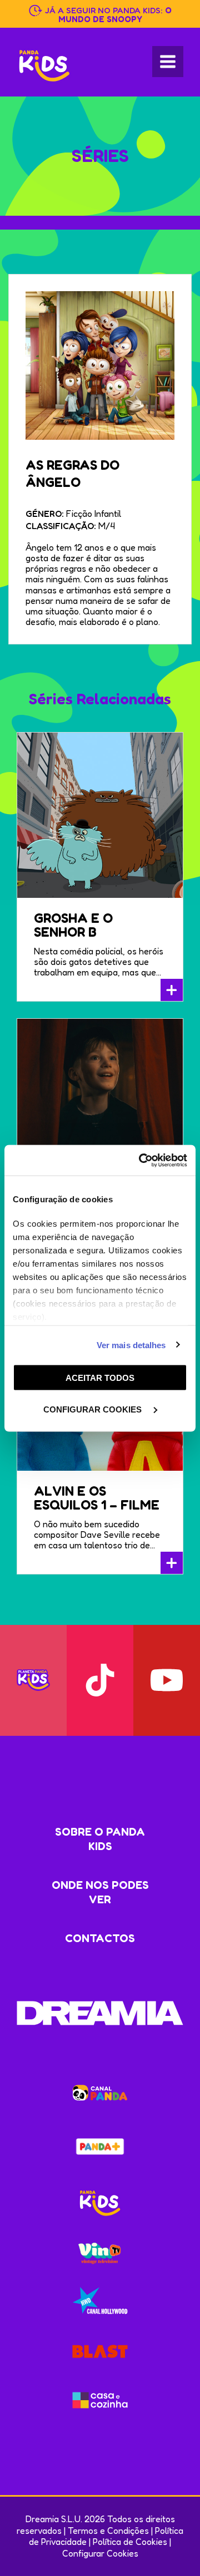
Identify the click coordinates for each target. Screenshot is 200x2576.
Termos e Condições (108, 2531)
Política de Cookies (130, 2542)
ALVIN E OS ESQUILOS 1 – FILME (97, 1498)
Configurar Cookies (100, 2553)
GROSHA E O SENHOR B (73, 925)
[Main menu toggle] (168, 62)
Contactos (100, 1938)
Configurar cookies (94, 1409)
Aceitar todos (100, 1378)
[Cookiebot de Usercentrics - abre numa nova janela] (141, 1160)
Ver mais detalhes (131, 1345)
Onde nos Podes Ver (100, 1892)
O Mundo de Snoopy (115, 15)
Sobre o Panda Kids (100, 1839)
